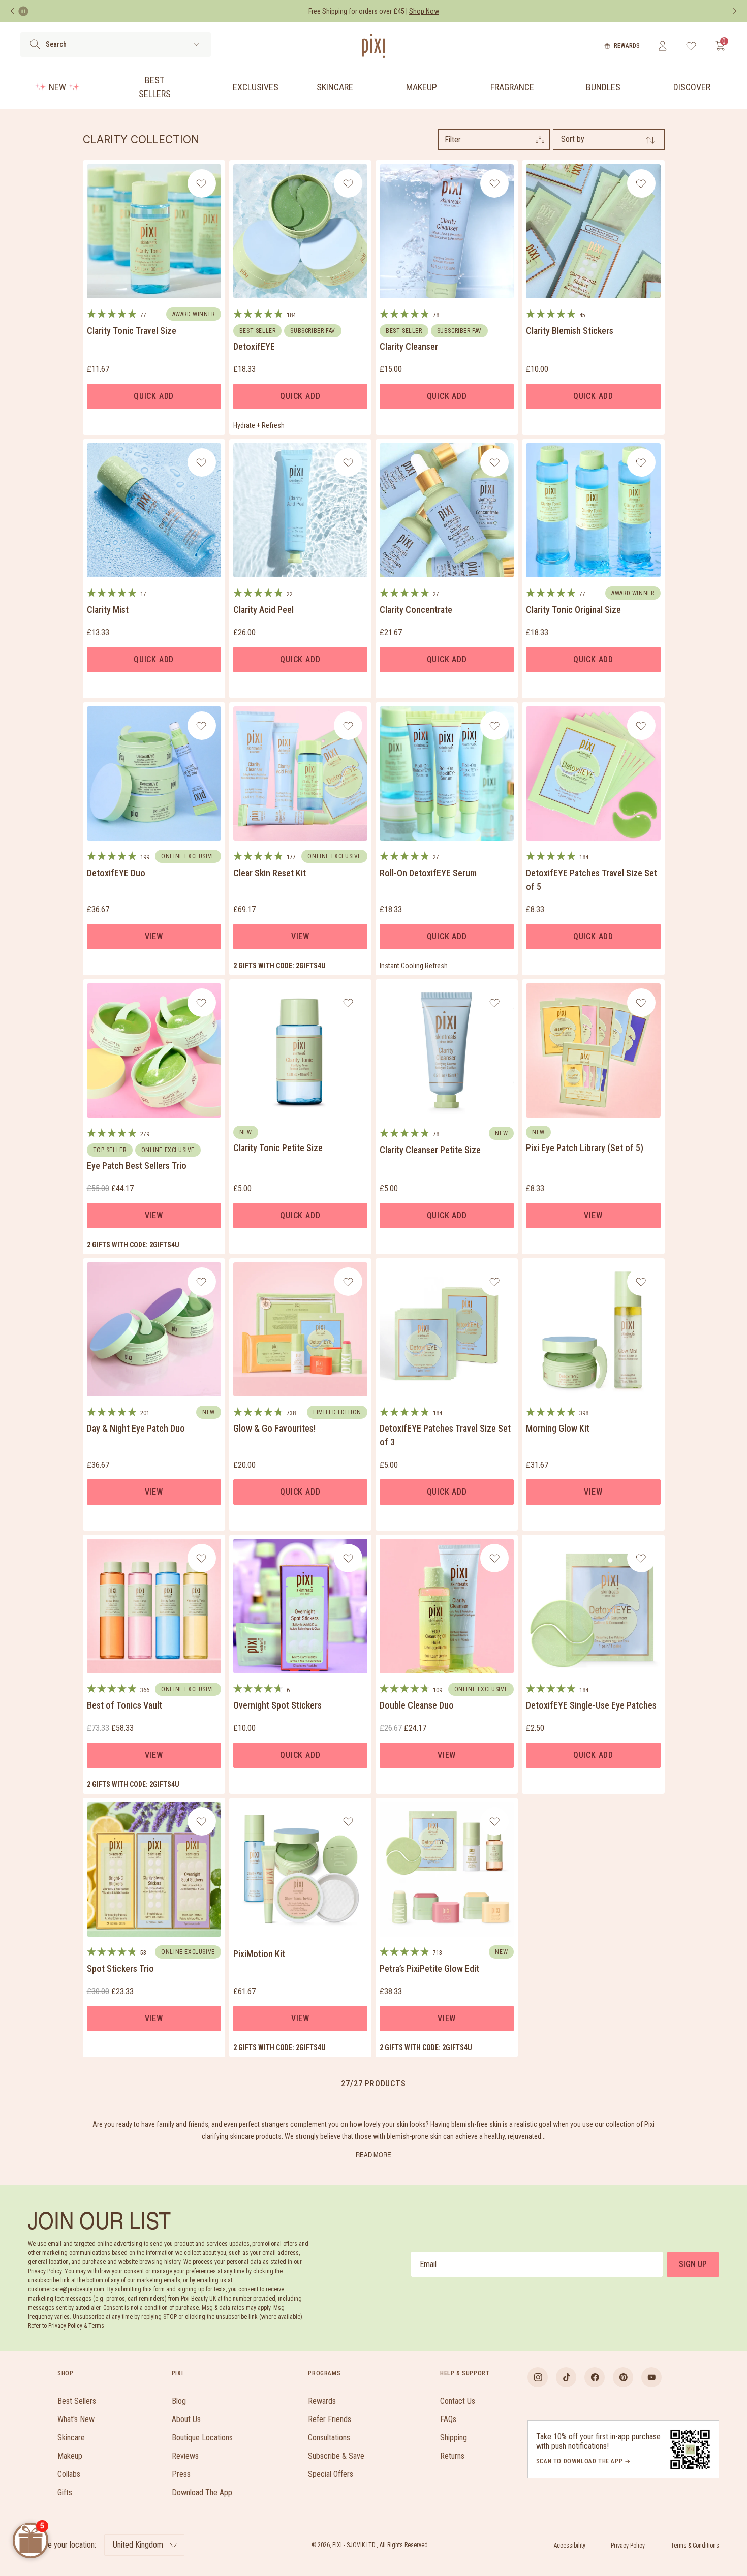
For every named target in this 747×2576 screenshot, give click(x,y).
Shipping (454, 2438)
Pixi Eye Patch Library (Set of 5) (585, 1148)
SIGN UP (693, 2264)
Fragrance (512, 87)
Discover (692, 87)
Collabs (69, 2474)
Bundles (603, 87)
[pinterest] (623, 2377)
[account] (662, 46)
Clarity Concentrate (416, 610)
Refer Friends (330, 2419)
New (57, 87)
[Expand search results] (196, 44)
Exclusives (256, 87)
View (154, 936)
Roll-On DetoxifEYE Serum (428, 873)
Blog (179, 2401)
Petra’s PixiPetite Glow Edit (429, 1968)
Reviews (185, 2456)
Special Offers (331, 2474)
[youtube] (651, 2377)
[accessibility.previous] (12, 11)
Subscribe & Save (336, 2456)
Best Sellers (155, 87)
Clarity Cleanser (409, 346)
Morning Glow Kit (558, 1428)
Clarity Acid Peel (263, 610)
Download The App (202, 2492)
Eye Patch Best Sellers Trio (137, 1166)
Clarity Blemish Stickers (570, 331)
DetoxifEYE (254, 346)
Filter (453, 139)
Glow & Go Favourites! (274, 1428)
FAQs (448, 2419)
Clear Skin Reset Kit (270, 873)
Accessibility (570, 2546)
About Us (186, 2419)
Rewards (627, 46)
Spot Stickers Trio (120, 1968)
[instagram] (538, 2377)
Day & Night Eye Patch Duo (136, 1428)
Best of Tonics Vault (124, 1705)
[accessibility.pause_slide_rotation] (23, 11)
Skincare (335, 87)
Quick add (154, 396)
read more (373, 2154)
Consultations (329, 2438)
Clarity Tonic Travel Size (132, 331)
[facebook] (595, 2377)
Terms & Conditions (695, 2546)
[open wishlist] (691, 46)
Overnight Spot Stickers (277, 1705)
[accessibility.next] (735, 11)
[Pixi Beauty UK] (373, 46)
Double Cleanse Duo (417, 1705)
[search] (35, 44)
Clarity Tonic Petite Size (278, 1148)
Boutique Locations (202, 2438)
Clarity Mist (108, 610)
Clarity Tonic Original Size (573, 610)
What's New (76, 2419)
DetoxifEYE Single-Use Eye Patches (591, 1705)
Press (181, 2474)
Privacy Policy (628, 2546)
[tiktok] (566, 2377)
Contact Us (458, 2401)
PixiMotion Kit (259, 1954)
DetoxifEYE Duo (116, 873)
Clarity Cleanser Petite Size (430, 1150)
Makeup (422, 87)
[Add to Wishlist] (201, 183)
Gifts (65, 2492)
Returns (452, 2456)
